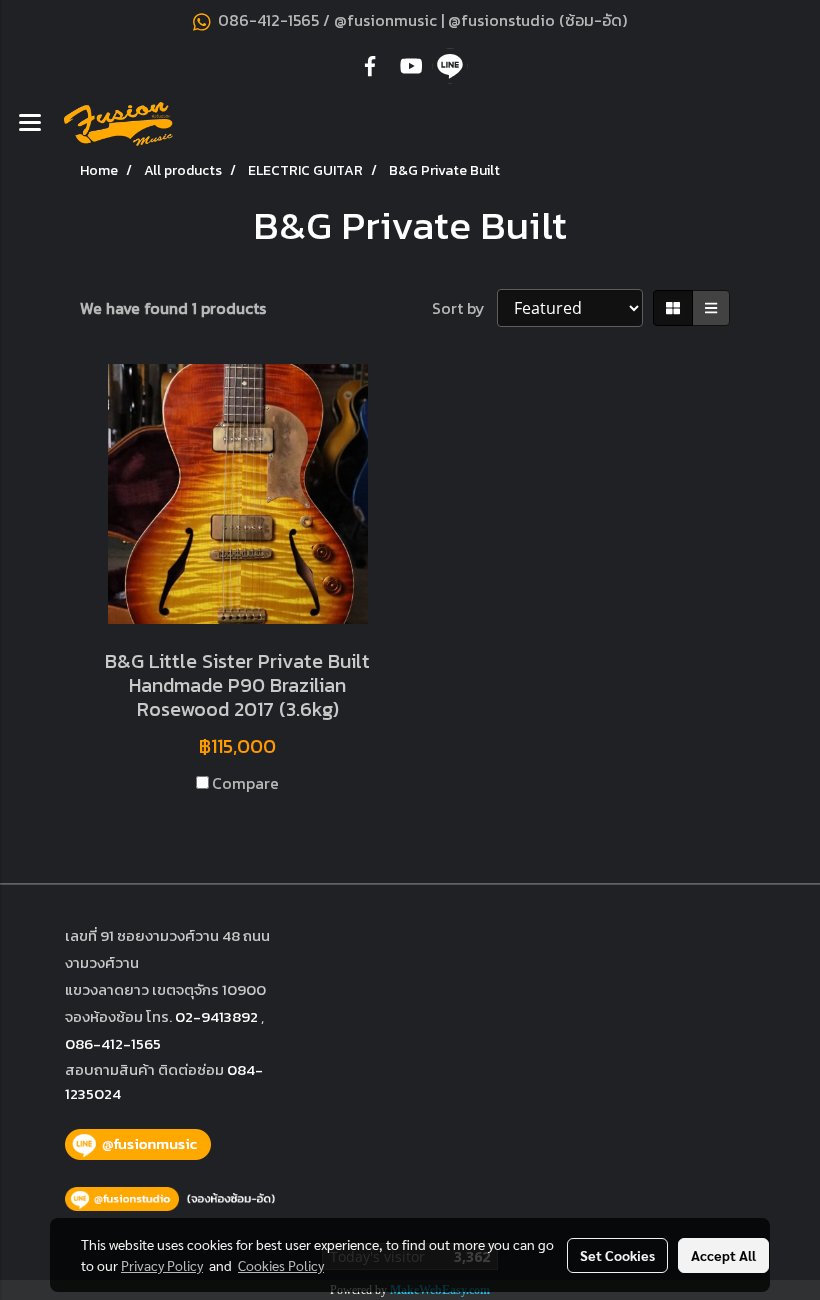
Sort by (464, 308)
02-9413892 (216, 1016)
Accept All (723, 1255)
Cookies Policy (281, 1265)
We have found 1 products (173, 308)
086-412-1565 (113, 1043)
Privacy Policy (162, 1265)
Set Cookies (617, 1255)
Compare (245, 783)
